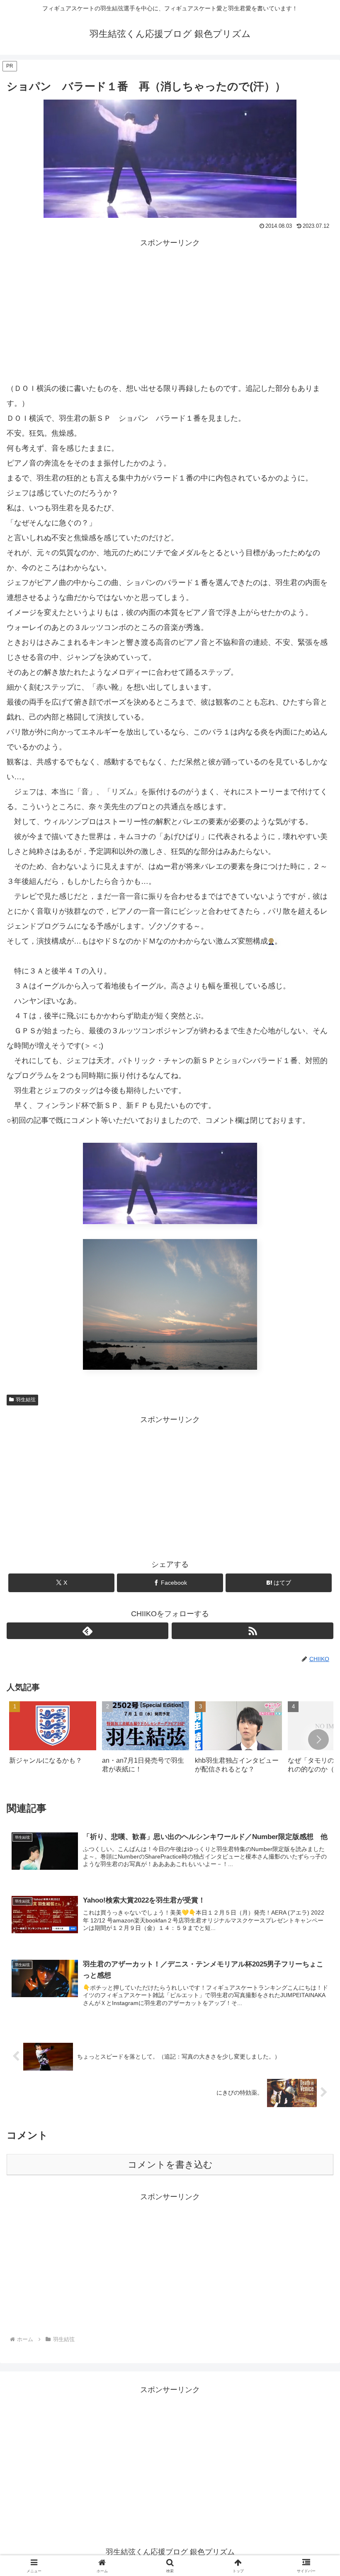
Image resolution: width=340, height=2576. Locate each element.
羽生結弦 (26, 1400)
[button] (318, 1739)
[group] (53, 1740)
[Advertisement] (170, 308)
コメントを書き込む (170, 2165)
